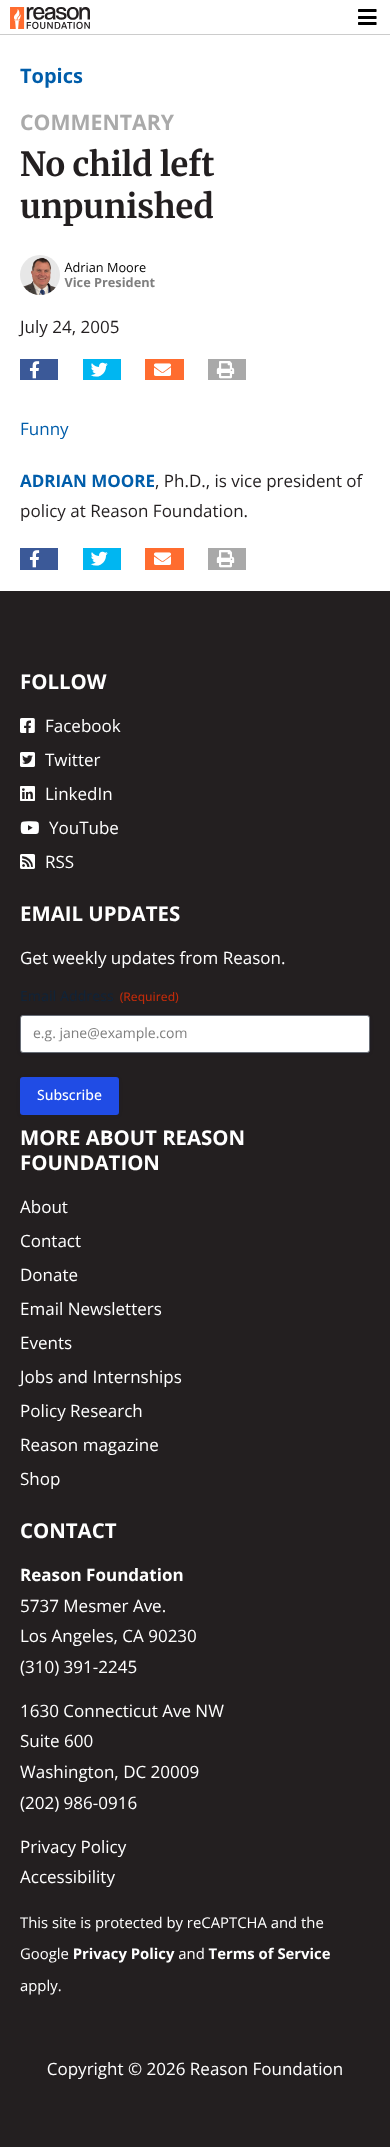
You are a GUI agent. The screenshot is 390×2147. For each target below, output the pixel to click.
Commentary (97, 122)
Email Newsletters (91, 1308)
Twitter (72, 759)
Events (46, 1342)
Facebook (83, 725)
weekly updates (113, 957)
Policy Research (81, 1410)
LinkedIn (79, 793)
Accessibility (67, 1876)
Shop (40, 1478)
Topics (51, 75)
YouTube (84, 827)
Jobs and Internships (101, 1376)
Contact (50, 1240)
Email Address (99, 996)
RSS (59, 861)
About (44, 1206)
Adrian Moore (87, 480)
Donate (49, 1274)
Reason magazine (89, 1444)
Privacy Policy (73, 1846)
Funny (44, 428)
